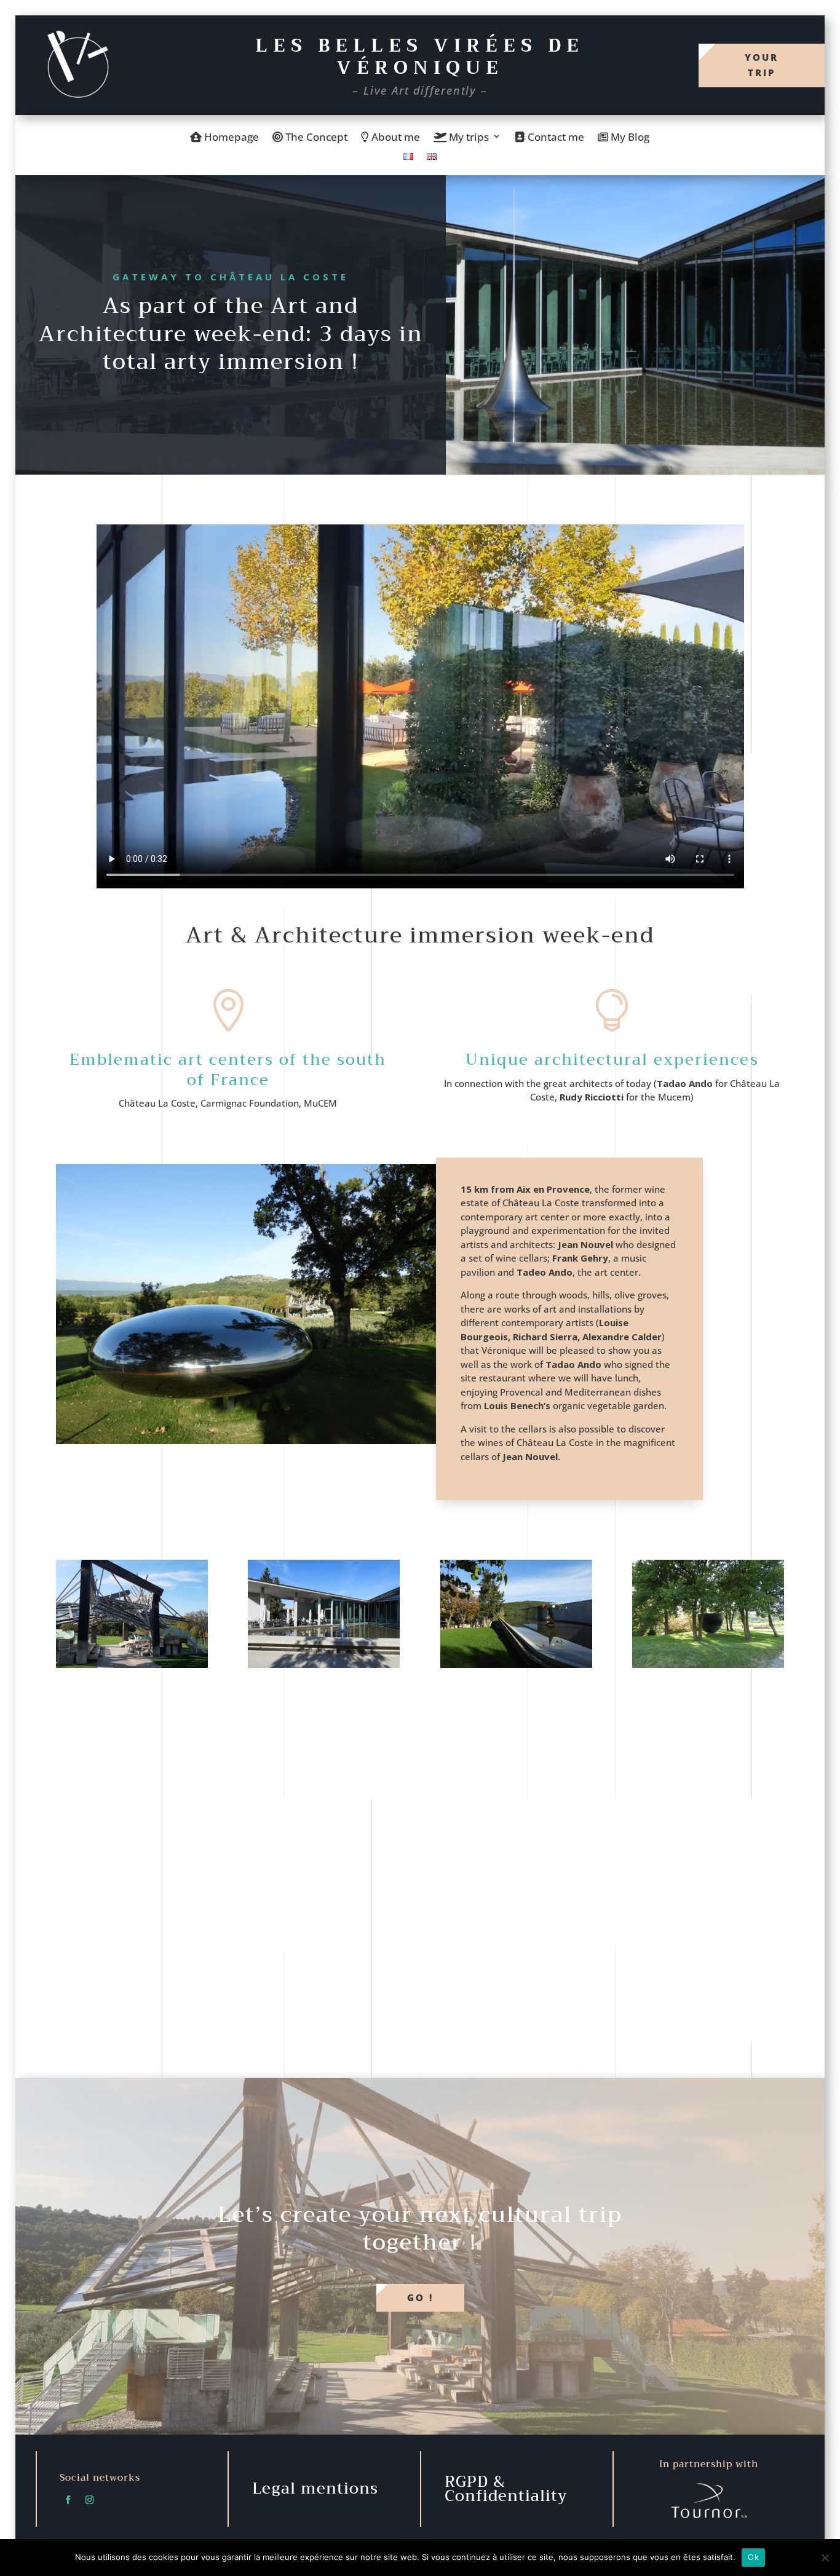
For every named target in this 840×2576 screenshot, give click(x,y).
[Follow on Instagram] (90, 2500)
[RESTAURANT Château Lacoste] (324, 1664)
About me (394, 138)
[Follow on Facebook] (68, 2500)
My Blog (629, 138)
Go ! (420, 2297)
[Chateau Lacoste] (132, 1664)
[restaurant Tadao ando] (516, 1664)
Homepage (230, 138)
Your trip (762, 65)
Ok (753, 2557)
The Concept (315, 138)
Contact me (555, 138)
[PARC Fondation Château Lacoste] (708, 1664)
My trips (468, 138)
